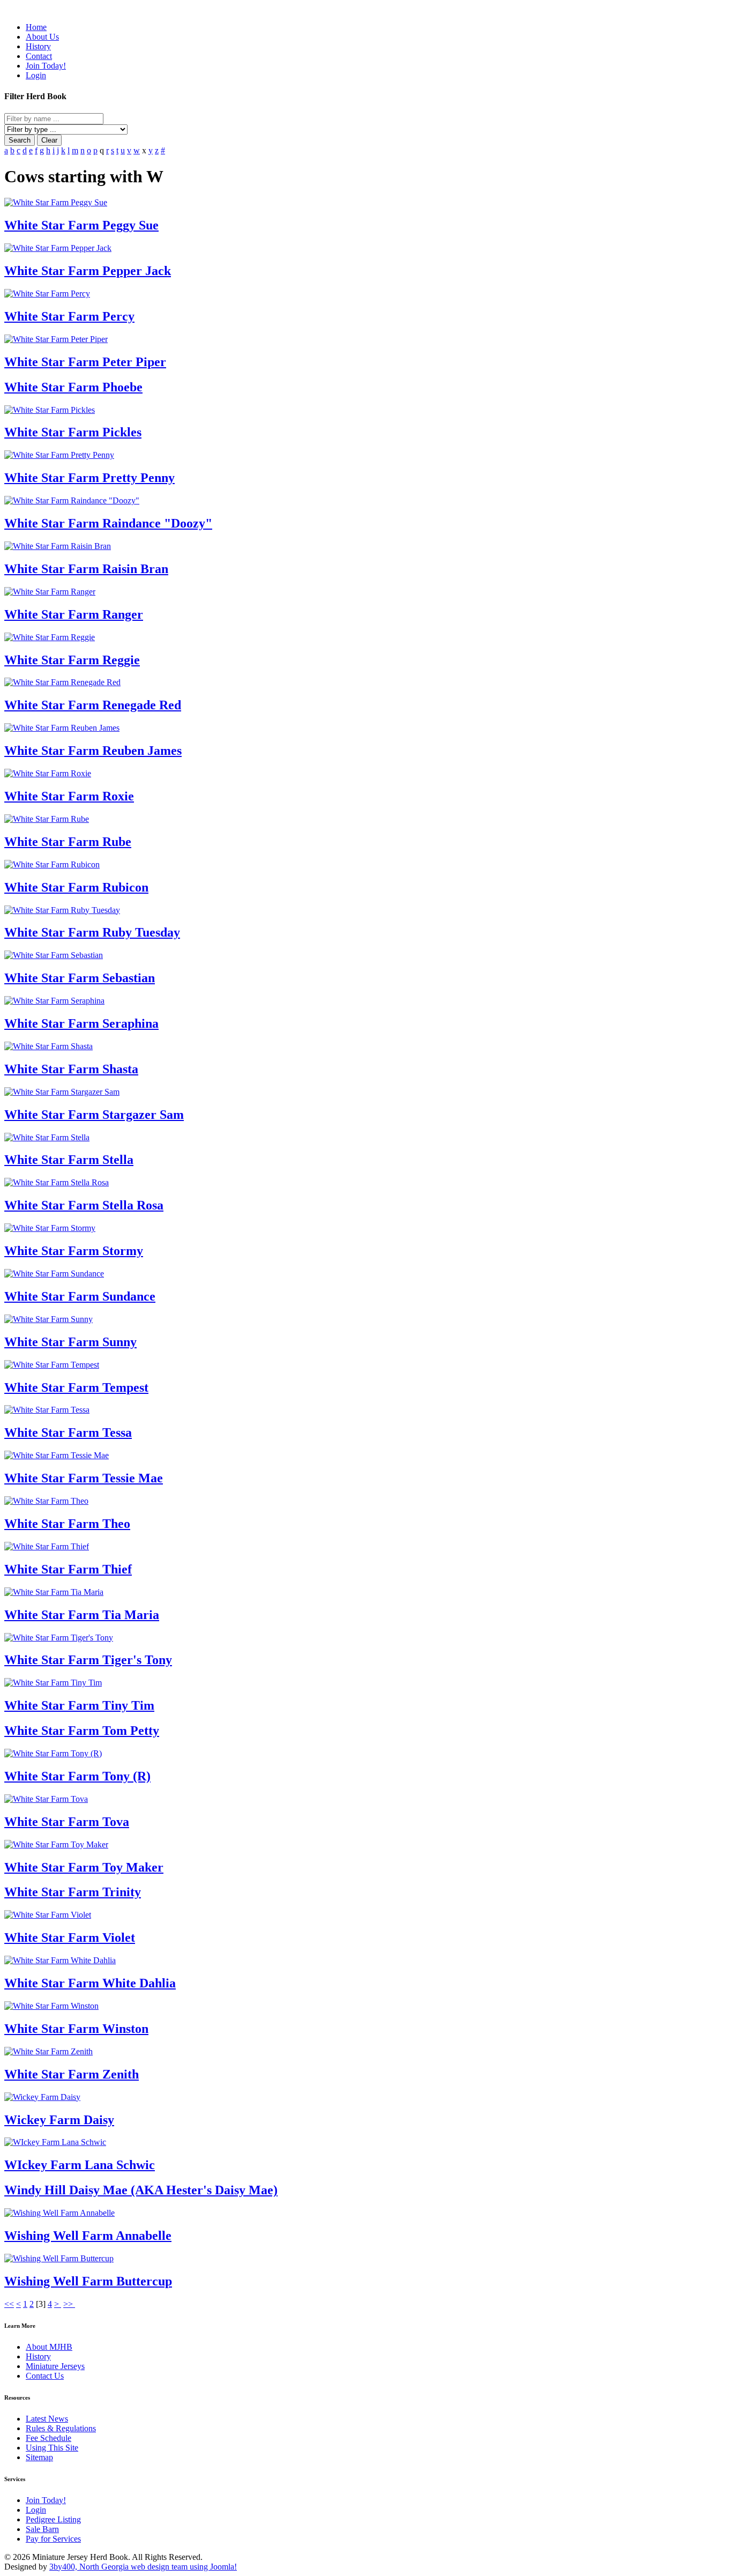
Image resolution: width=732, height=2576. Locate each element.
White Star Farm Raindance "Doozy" (108, 523)
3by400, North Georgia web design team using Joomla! (143, 2567)
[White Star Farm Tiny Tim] (53, 1683)
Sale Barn (42, 2529)
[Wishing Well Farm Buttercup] (59, 2258)
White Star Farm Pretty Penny (89, 478)
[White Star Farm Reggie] (50, 637)
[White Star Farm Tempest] (52, 1365)
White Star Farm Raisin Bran (86, 569)
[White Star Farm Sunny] (48, 1319)
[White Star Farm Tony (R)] (53, 1753)
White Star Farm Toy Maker (84, 1867)
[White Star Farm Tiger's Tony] (59, 1638)
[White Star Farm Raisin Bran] (58, 546)
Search (20, 140)
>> (69, 2304)
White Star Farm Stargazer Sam (94, 1115)
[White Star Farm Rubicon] (52, 864)
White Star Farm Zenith (72, 2074)
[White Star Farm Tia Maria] (54, 1592)
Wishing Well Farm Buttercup (88, 2281)
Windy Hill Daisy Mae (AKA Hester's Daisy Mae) (141, 2190)
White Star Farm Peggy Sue (81, 225)
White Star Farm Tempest (76, 1387)
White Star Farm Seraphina (81, 1023)
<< (9, 2304)
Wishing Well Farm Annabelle (88, 2236)
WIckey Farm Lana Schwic (80, 2165)
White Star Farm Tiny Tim (79, 1705)
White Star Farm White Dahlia (90, 1983)
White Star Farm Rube (68, 842)
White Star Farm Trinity (73, 1892)
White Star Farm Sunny (70, 1342)
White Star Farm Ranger (74, 614)
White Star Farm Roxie (69, 796)
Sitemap (39, 2457)
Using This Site (52, 2448)
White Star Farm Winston (76, 2029)
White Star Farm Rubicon (76, 887)
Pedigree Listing (53, 2519)
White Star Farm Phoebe (73, 387)
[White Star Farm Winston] (51, 2006)
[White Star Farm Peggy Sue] (56, 202)
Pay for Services (53, 2539)
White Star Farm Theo (67, 1524)
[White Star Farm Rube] (47, 819)
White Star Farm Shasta (71, 1069)
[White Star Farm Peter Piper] (56, 339)
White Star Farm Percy (69, 316)
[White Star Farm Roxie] (48, 773)
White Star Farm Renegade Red (93, 705)
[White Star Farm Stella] (47, 1137)
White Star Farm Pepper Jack (88, 271)
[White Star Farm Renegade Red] (62, 682)
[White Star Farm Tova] (46, 1799)
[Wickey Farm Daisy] (42, 2097)
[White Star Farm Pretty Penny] (59, 455)
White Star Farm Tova (67, 1822)
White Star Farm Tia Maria (82, 1615)
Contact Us (45, 2376)
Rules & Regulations (61, 2428)
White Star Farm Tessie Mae (84, 1478)
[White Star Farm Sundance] (54, 1274)
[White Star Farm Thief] (47, 1546)
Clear (49, 140)
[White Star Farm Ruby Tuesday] (62, 910)
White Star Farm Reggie (72, 660)
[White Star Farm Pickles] (50, 410)
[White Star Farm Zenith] (48, 2051)
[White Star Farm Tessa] (47, 1410)
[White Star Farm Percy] (47, 294)
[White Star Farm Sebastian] (54, 955)
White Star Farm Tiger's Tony (88, 1660)
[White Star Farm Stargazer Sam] (62, 1092)
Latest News (47, 2419)
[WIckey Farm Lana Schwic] (55, 2142)
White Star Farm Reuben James (93, 751)
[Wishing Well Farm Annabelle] (59, 2213)
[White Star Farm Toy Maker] (56, 1844)
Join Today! (46, 2500)
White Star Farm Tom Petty (82, 1731)
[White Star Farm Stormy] (50, 1228)
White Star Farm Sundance (80, 1296)
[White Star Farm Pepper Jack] (58, 248)
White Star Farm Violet (70, 1937)
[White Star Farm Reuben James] (62, 728)
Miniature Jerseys (55, 2366)
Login (36, 2510)
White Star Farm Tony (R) (77, 1776)
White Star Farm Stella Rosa (84, 1205)
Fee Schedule (48, 2438)
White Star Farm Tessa (68, 1432)
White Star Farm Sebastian (80, 978)
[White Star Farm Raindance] (72, 500)
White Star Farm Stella (69, 1160)
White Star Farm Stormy (74, 1251)
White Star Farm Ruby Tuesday (92, 932)
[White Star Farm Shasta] (48, 1046)
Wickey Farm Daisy (59, 2120)
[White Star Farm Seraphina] (54, 1001)
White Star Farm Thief (68, 1569)
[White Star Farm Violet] (48, 1915)
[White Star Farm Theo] (46, 1501)
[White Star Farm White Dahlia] (60, 1960)
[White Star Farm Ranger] (50, 592)
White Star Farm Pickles (73, 432)
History (38, 2356)
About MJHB (49, 2347)
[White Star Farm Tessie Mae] (57, 1455)
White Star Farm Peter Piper (85, 362)
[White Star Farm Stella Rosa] (57, 1182)
